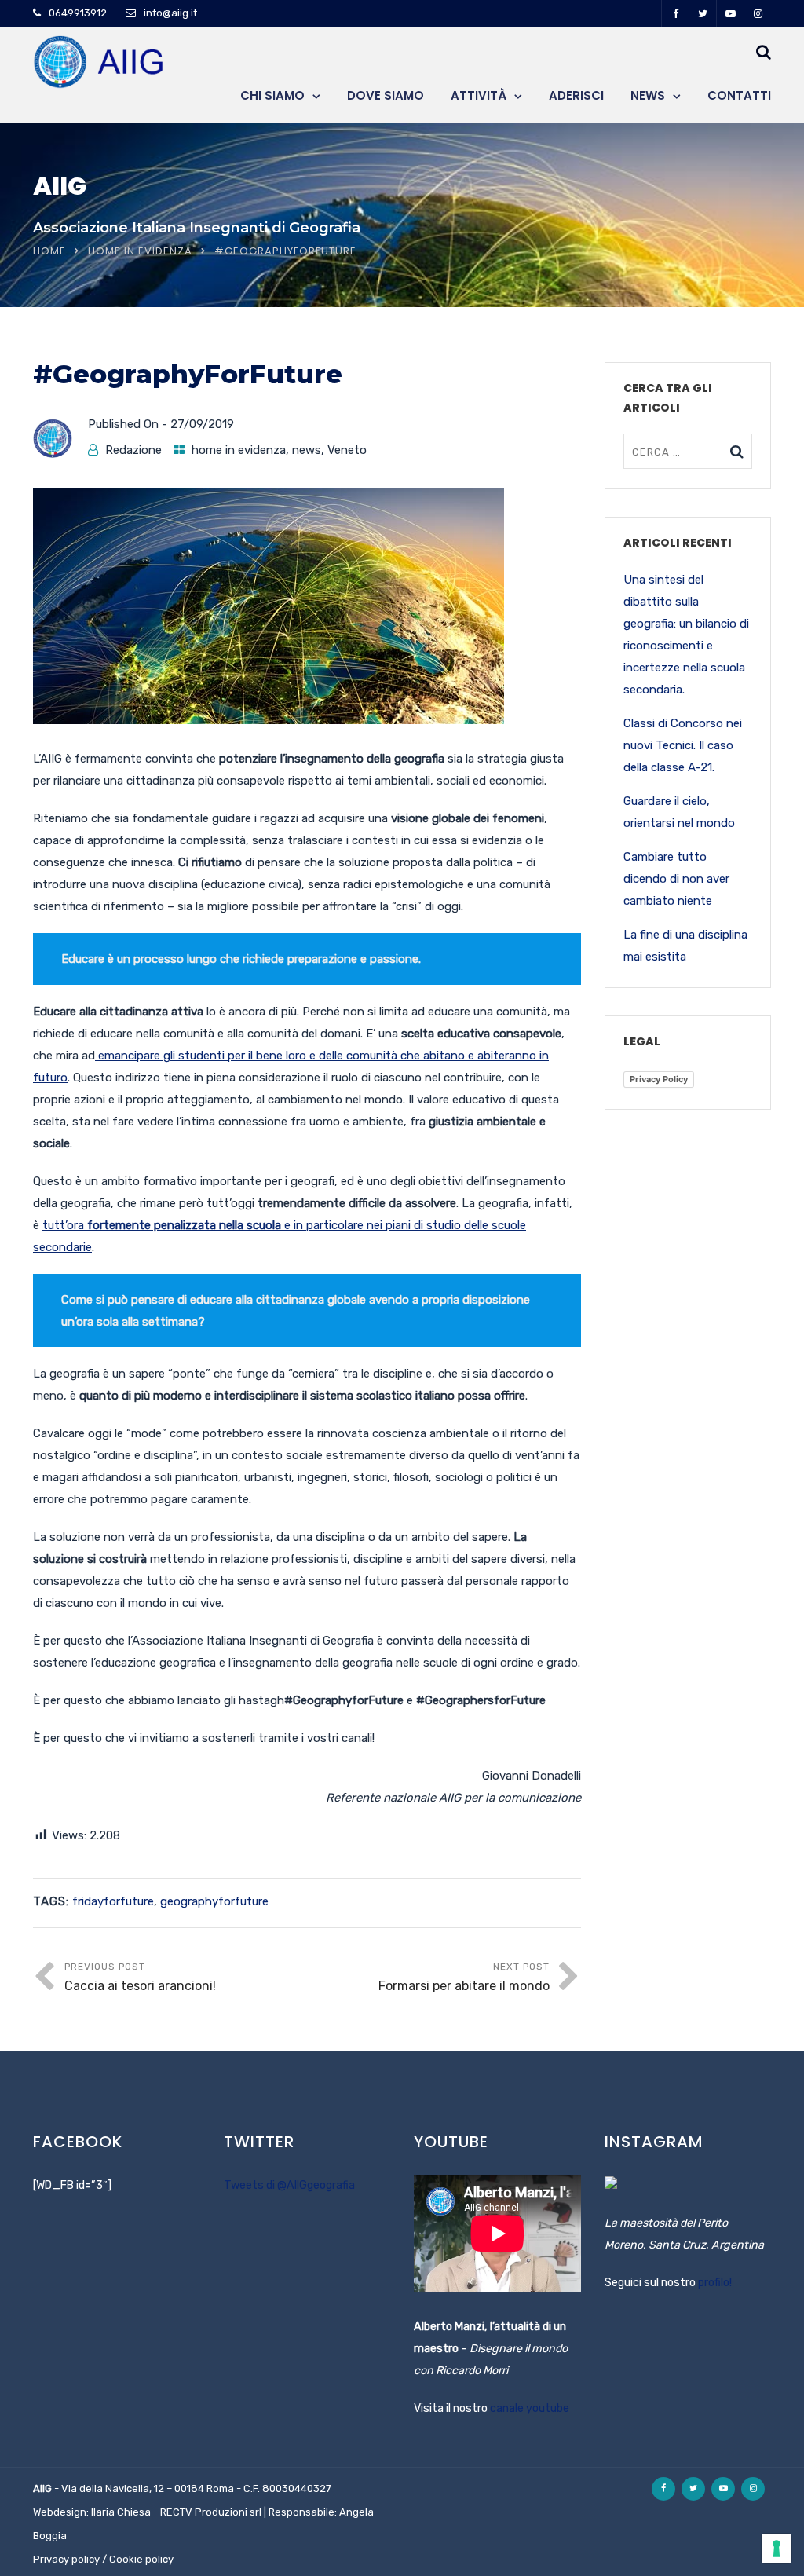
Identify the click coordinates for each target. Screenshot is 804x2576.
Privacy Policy (659, 1079)
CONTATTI (739, 95)
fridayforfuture (113, 1901)
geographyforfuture (214, 1901)
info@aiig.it (170, 13)
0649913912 (78, 13)
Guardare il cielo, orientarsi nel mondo (679, 812)
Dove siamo (386, 95)
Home (49, 251)
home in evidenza (140, 251)
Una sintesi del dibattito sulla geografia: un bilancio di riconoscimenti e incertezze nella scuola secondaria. (686, 635)
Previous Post (140, 1977)
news (307, 450)
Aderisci (576, 95)
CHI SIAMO (272, 95)
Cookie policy (141, 2559)
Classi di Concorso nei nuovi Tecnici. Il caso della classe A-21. (683, 745)
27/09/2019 (202, 424)
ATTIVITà (479, 95)
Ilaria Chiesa (121, 2512)
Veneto (347, 450)
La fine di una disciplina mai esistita (685, 946)
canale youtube (530, 2408)
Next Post (464, 1977)
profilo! (715, 2283)
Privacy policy (66, 2559)
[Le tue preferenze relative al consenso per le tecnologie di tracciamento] (777, 2549)
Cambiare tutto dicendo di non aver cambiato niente (676, 879)
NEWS (648, 95)
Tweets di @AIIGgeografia (289, 2185)
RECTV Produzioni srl (211, 2512)
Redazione (133, 450)
